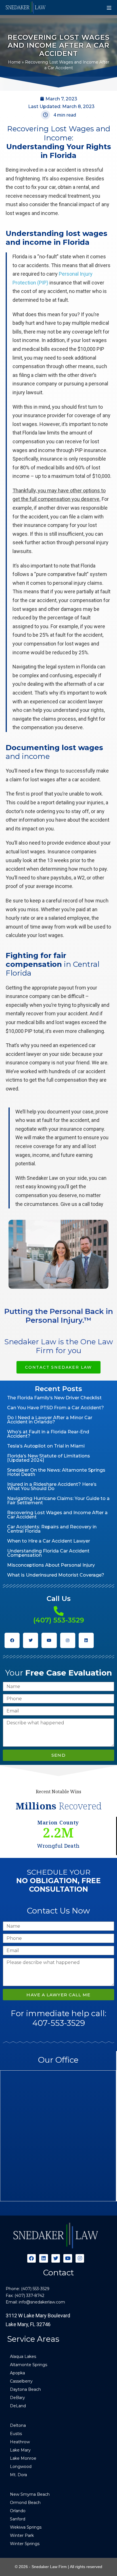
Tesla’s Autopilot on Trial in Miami (46, 1446)
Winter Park (22, 2535)
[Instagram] (68, 1640)
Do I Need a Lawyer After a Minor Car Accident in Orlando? (50, 1420)
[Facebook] (12, 1640)
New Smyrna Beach (30, 2494)
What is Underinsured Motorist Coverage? (56, 1575)
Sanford (18, 2519)
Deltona (18, 2425)
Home (14, 62)
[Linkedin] (86, 1640)
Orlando (18, 2511)
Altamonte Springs (29, 2365)
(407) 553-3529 (59, 1620)
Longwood (21, 2467)
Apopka (17, 2373)
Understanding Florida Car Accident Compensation (48, 1553)
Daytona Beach (25, 2389)
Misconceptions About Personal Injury (51, 1565)
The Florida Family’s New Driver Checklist (54, 1398)
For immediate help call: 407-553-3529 (58, 2018)
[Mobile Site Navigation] (109, 8)
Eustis (16, 2434)
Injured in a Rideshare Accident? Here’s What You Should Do (52, 1486)
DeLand (18, 2406)
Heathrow (20, 2442)
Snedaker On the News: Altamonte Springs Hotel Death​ (56, 1472)
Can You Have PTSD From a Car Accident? (56, 1408)
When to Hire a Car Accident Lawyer (49, 1541)
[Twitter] (31, 1640)
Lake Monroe (23, 2458)
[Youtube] (49, 1640)
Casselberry (21, 2381)
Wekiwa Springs (26, 2527)
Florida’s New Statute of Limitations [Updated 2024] (49, 1458)
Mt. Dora (18, 2475)
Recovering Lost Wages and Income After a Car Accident (57, 1515)
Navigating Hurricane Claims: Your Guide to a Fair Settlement (58, 1501)
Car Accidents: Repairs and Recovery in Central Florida (52, 1529)
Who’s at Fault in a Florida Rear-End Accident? (48, 1434)
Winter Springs (25, 2544)
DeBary (17, 2398)
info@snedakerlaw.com (42, 2302)
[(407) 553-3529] (59, 1611)
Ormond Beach (25, 2503)
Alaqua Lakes (23, 2356)
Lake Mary (20, 2450)
